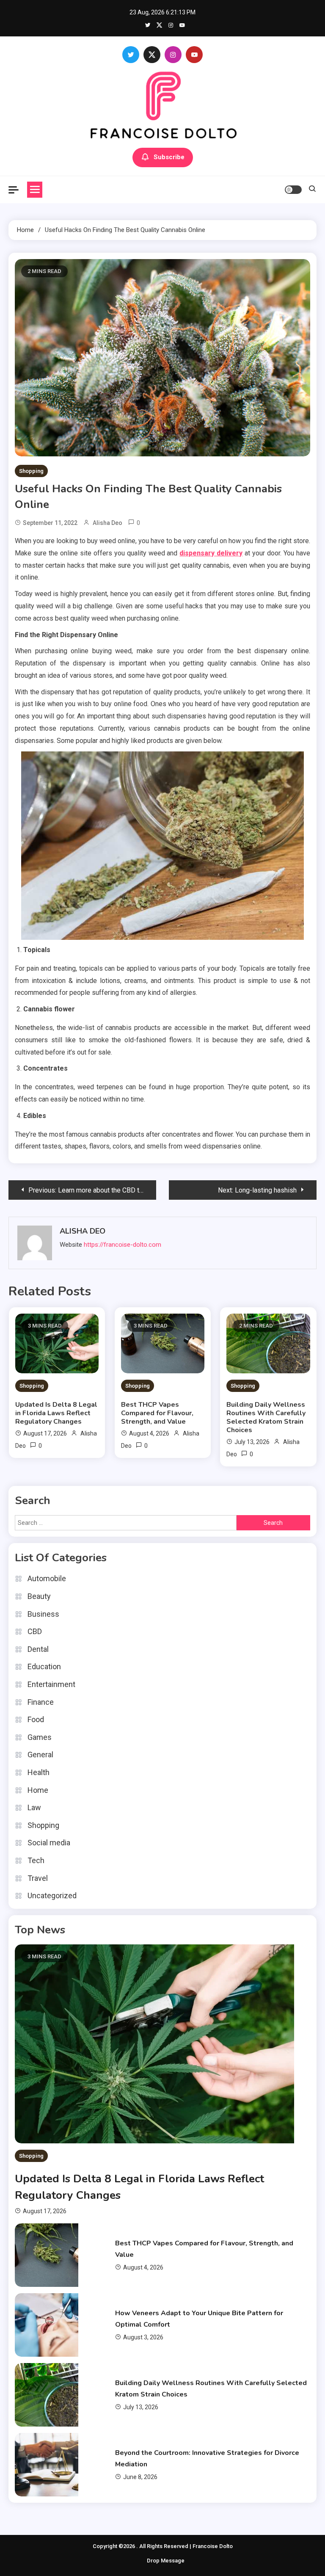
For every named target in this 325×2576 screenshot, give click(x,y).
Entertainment (51, 1684)
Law (34, 1807)
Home (38, 1790)
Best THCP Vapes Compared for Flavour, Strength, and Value (157, 1413)
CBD (35, 1631)
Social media (49, 1843)
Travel (38, 1878)
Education (44, 1666)
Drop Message (166, 2561)
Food (36, 1719)
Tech (36, 1860)
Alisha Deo (107, 523)
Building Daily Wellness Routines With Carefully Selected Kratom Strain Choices (266, 1417)
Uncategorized (52, 1895)
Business (43, 1614)
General (40, 1755)
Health (39, 1772)
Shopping (31, 471)
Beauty (39, 1596)
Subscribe (169, 157)
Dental (38, 1649)
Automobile (47, 1578)
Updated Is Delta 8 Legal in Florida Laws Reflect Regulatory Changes (56, 1413)
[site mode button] (293, 190)
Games (40, 1737)
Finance (41, 1702)
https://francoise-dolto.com (123, 1245)
